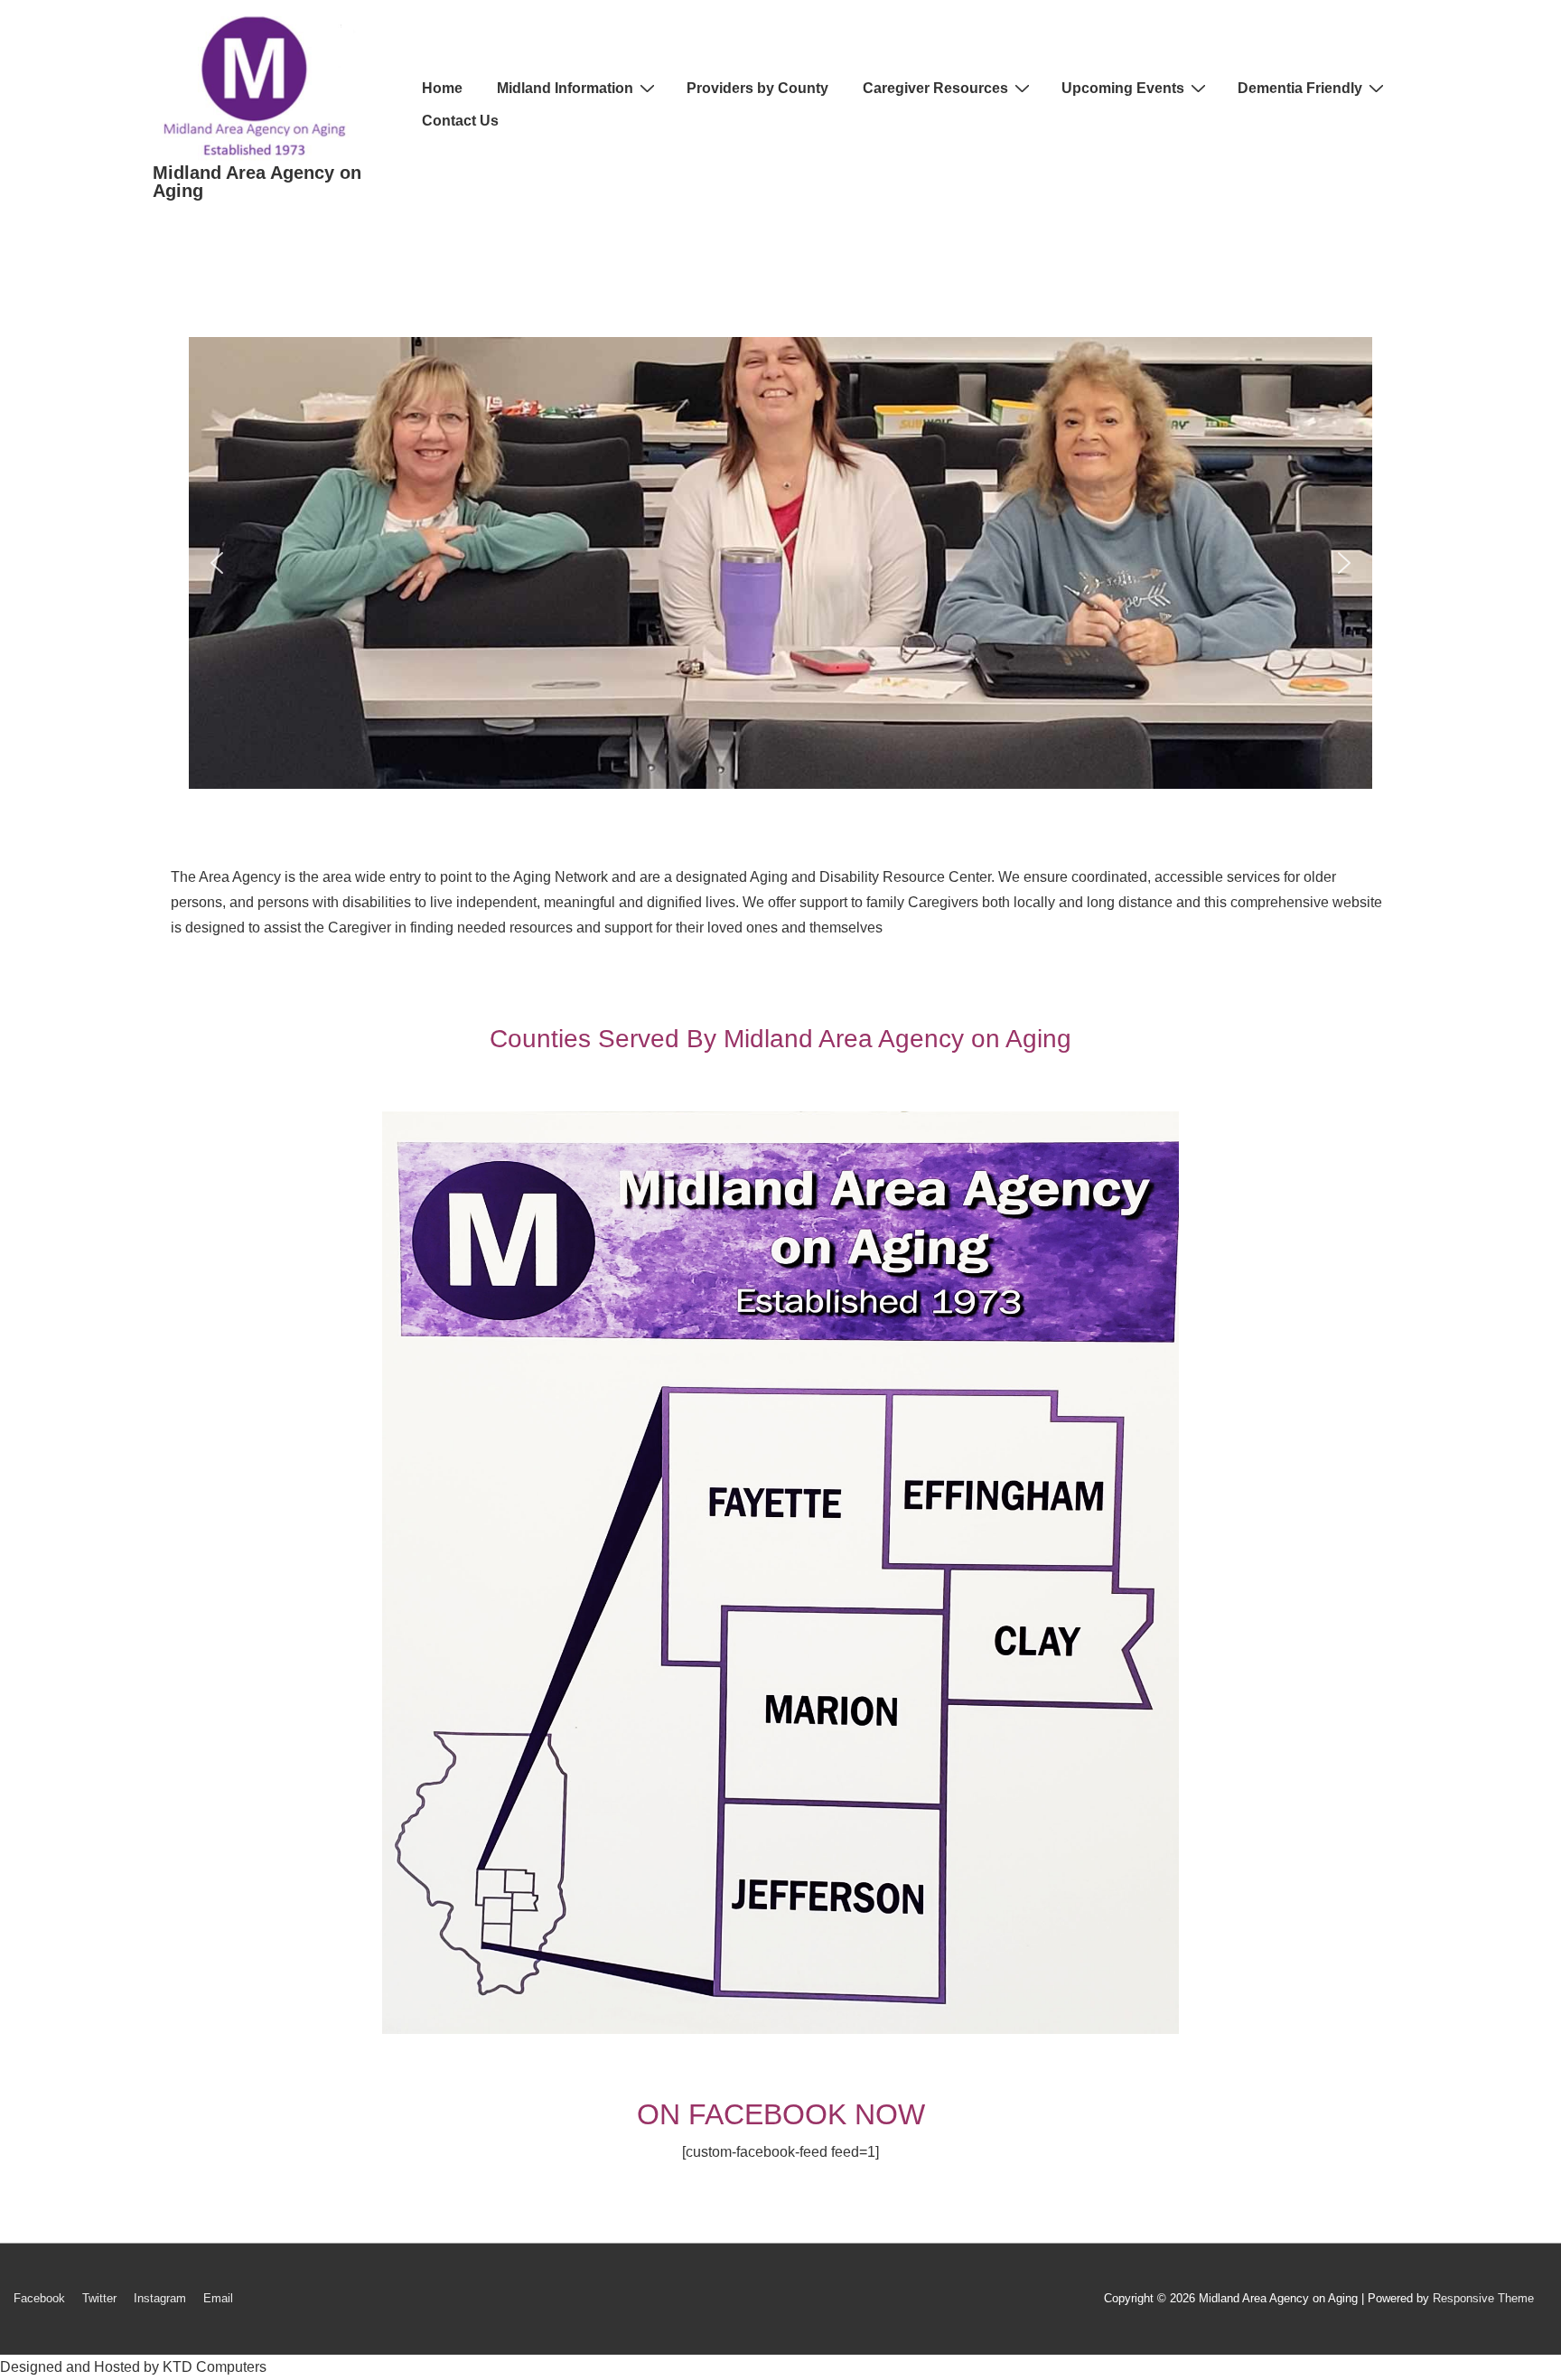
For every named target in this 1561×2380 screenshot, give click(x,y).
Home (442, 88)
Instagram (160, 2298)
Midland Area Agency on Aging (257, 182)
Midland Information (565, 88)
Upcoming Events (1123, 88)
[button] (217, 563)
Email (218, 2298)
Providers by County (757, 88)
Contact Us (460, 121)
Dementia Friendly (1300, 88)
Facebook (39, 2298)
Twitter (99, 2298)
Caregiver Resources (935, 88)
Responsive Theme (1483, 2298)
